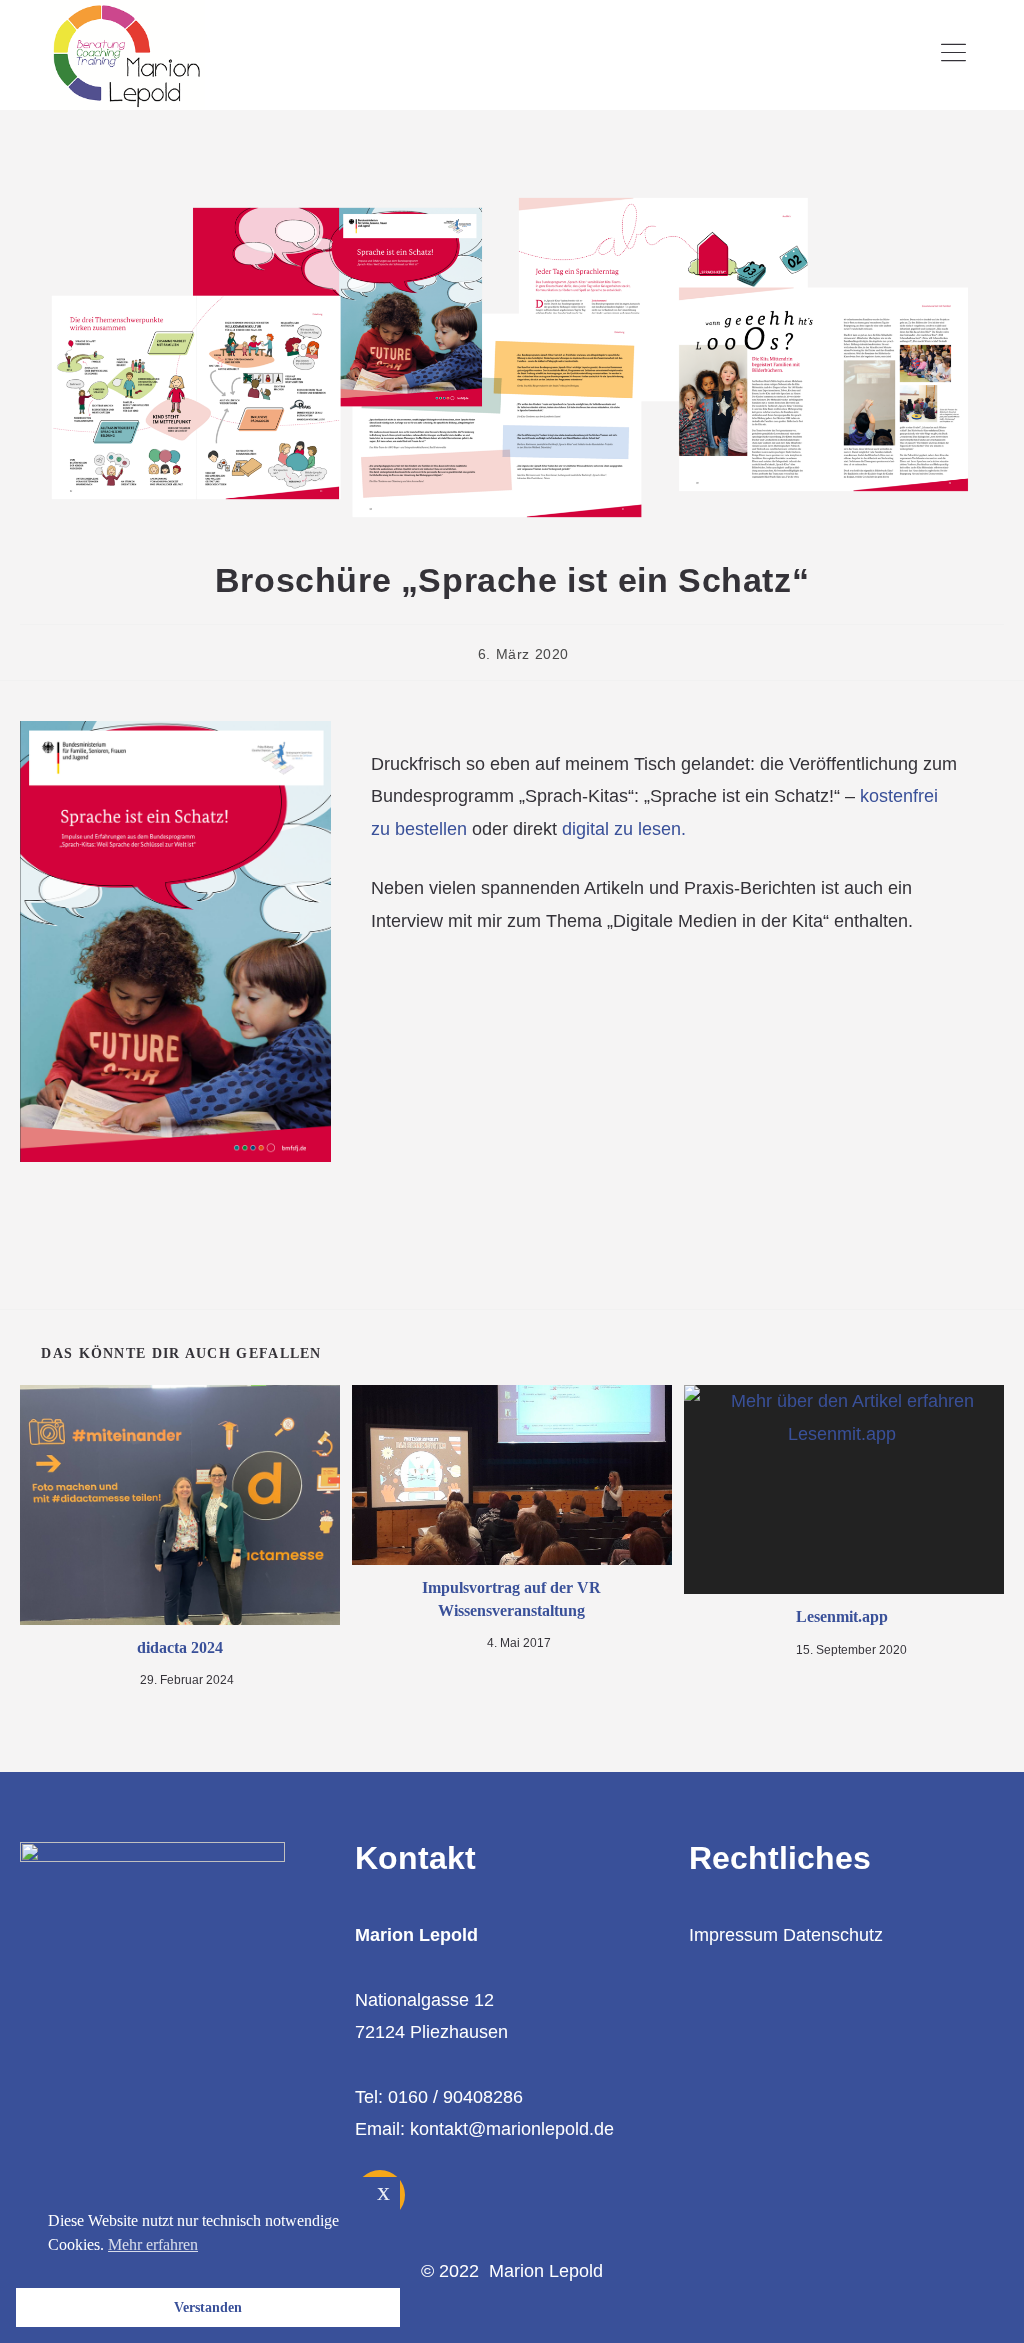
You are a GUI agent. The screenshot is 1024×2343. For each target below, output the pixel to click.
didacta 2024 (180, 1647)
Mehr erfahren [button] (153, 2244)
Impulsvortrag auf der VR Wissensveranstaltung (511, 1598)
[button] (954, 55)
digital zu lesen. (624, 829)
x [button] (383, 2191)
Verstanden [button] (208, 2307)
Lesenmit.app (844, 1616)
